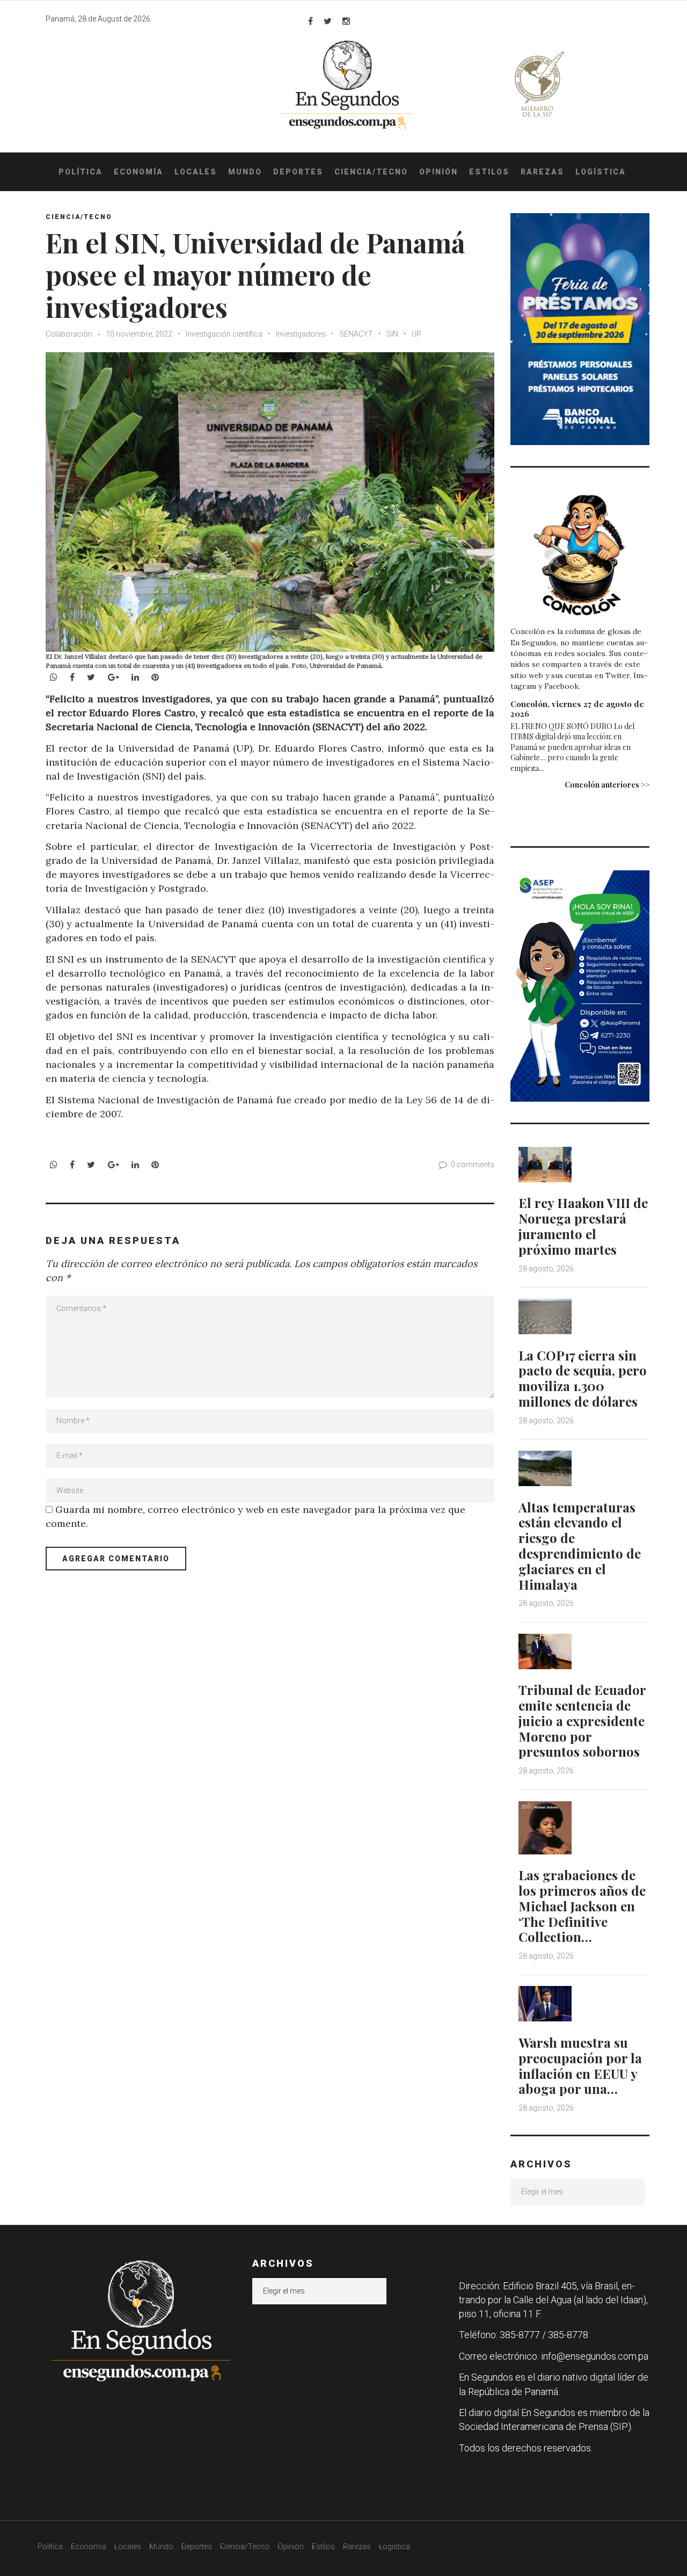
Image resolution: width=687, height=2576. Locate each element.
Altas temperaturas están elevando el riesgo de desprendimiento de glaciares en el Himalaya (580, 1546)
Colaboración (69, 334)
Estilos (489, 172)
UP (416, 334)
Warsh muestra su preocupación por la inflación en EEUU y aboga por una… (580, 2065)
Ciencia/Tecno (371, 172)
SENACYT (356, 334)
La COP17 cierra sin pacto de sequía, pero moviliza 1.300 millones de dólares (583, 1378)
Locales (196, 172)
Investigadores (301, 334)
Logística (601, 172)
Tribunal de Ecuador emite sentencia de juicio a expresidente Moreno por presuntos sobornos (582, 1720)
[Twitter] (328, 21)
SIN (392, 334)
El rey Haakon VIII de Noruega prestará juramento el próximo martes (583, 1226)
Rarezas (542, 172)
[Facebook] (310, 21)
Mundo (245, 172)
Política (81, 172)
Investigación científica (224, 334)
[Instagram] (346, 21)
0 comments (473, 1165)
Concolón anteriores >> (607, 785)
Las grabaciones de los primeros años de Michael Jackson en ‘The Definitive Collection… (582, 1906)
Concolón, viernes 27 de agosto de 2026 (577, 709)
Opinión (438, 172)
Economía (138, 172)
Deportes (298, 172)
